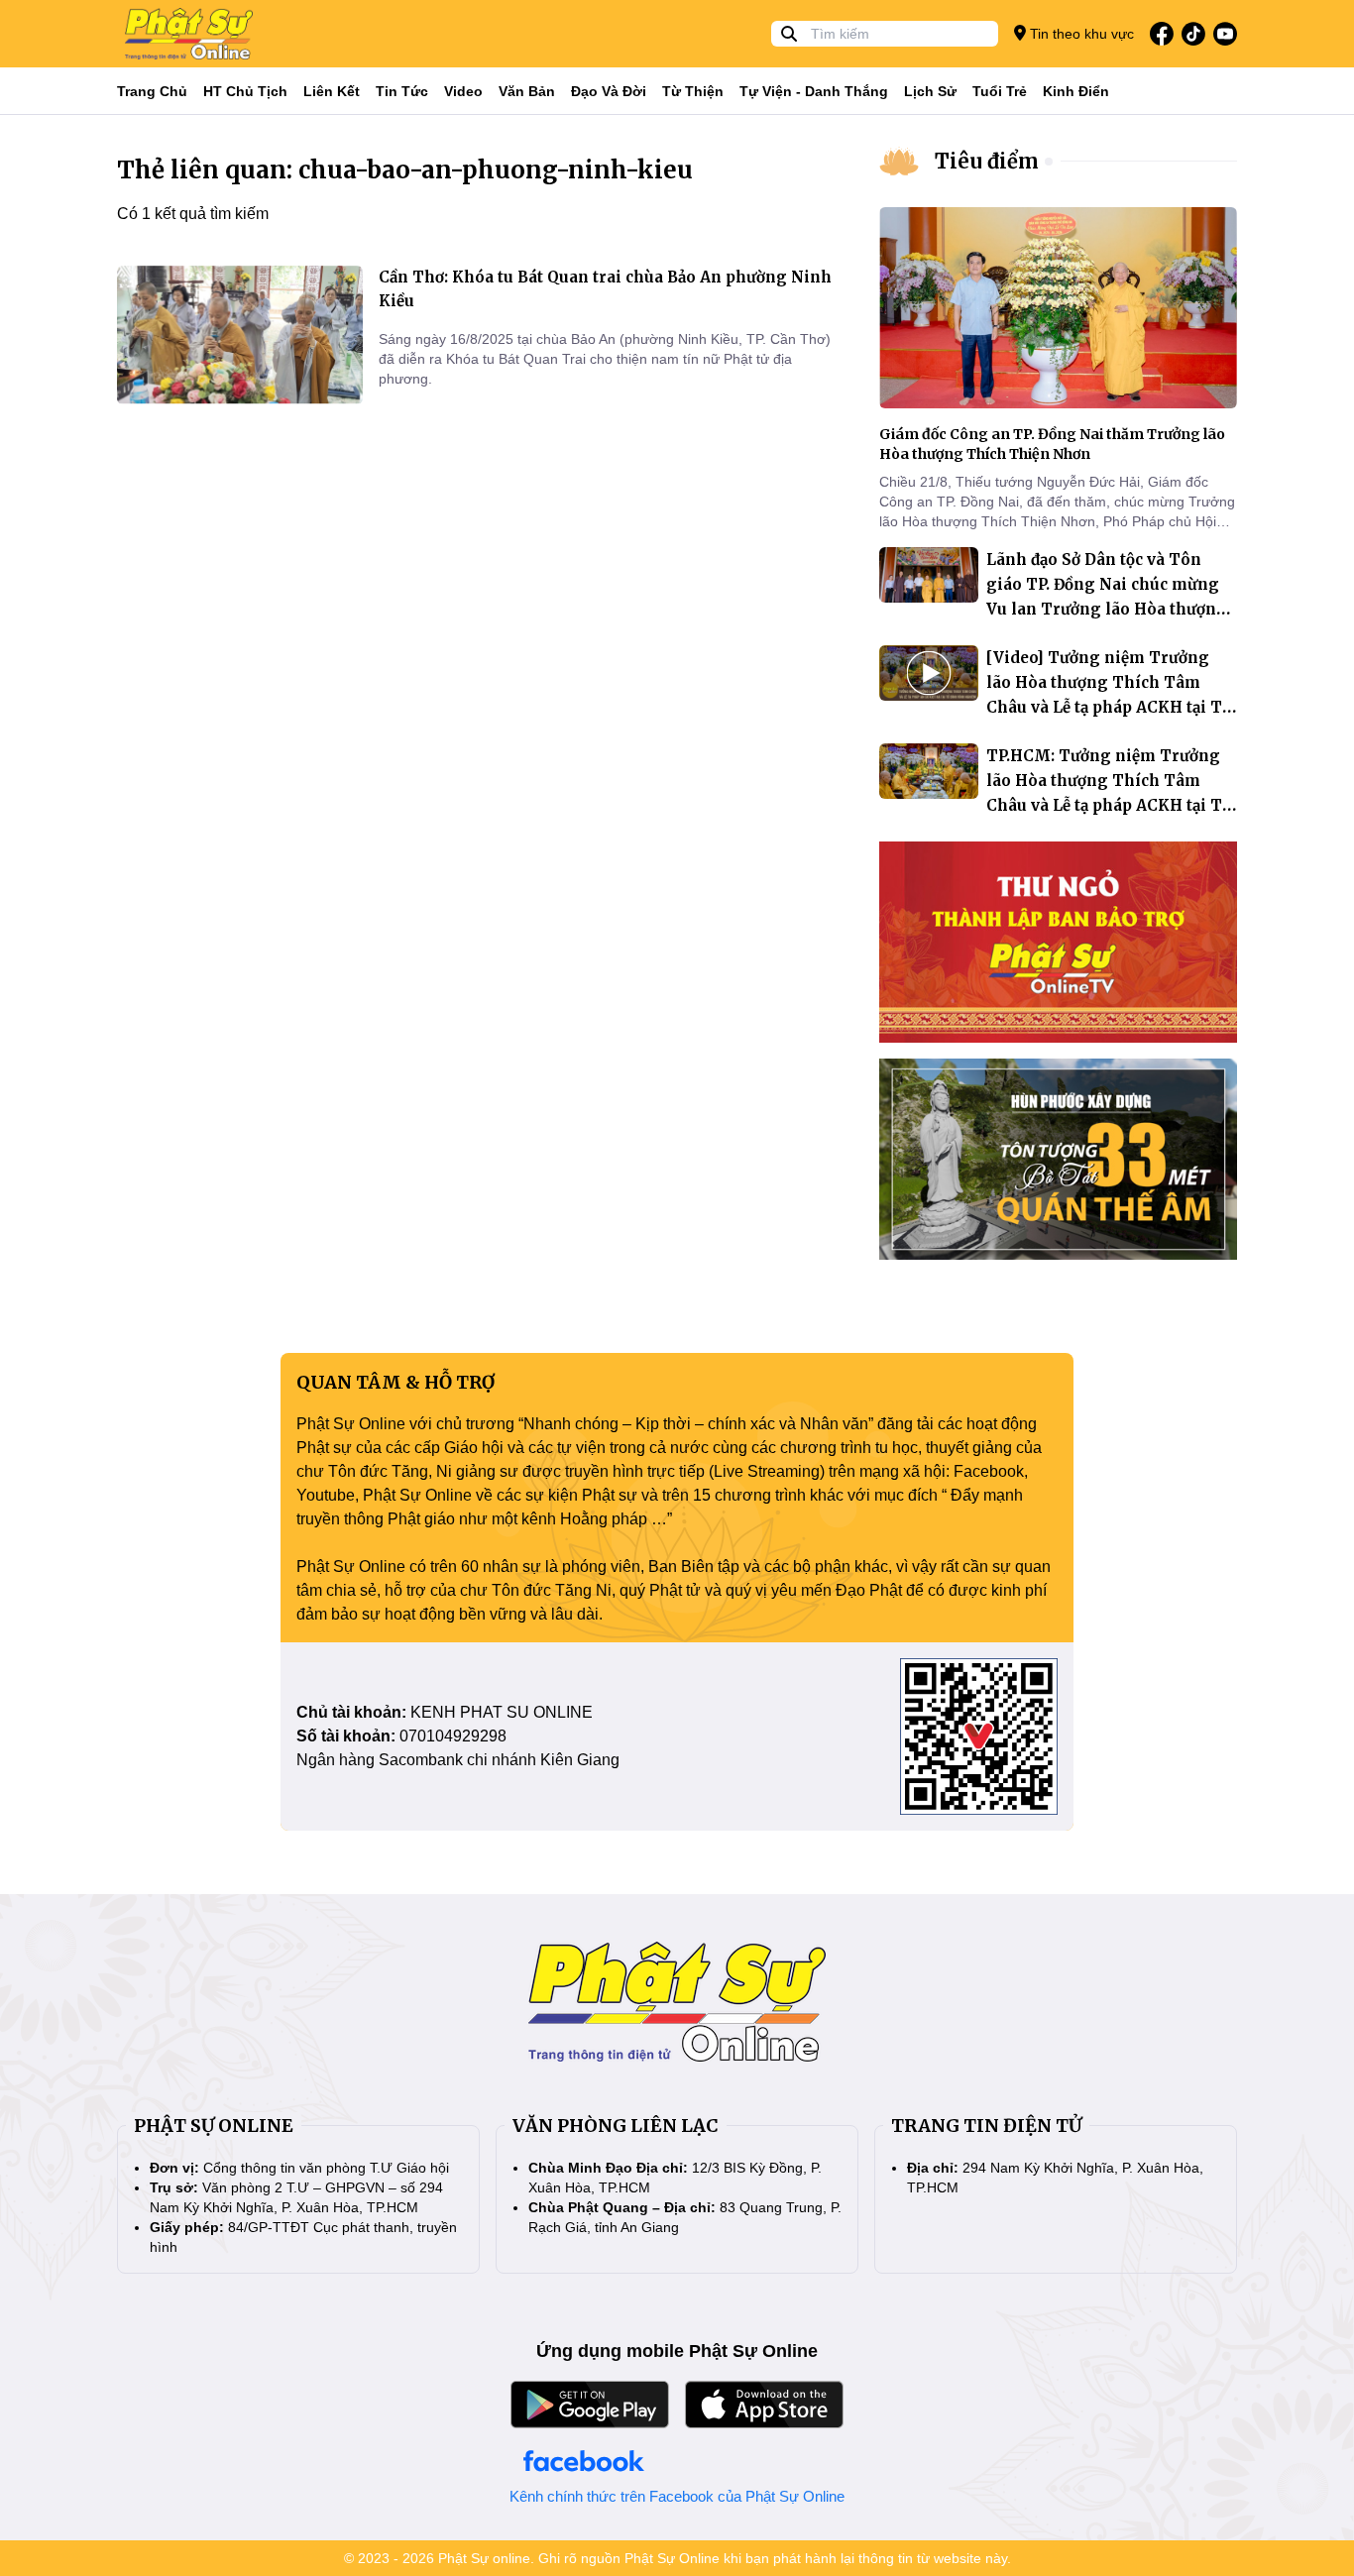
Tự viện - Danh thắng (814, 91)
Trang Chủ (152, 91)
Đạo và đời (609, 91)
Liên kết (332, 91)
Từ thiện (693, 91)
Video (463, 91)
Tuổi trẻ (1000, 91)
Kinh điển (1076, 91)
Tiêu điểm (987, 161)
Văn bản (527, 91)
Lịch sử (930, 91)
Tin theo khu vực (1080, 34)
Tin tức (402, 91)
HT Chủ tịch (245, 91)
